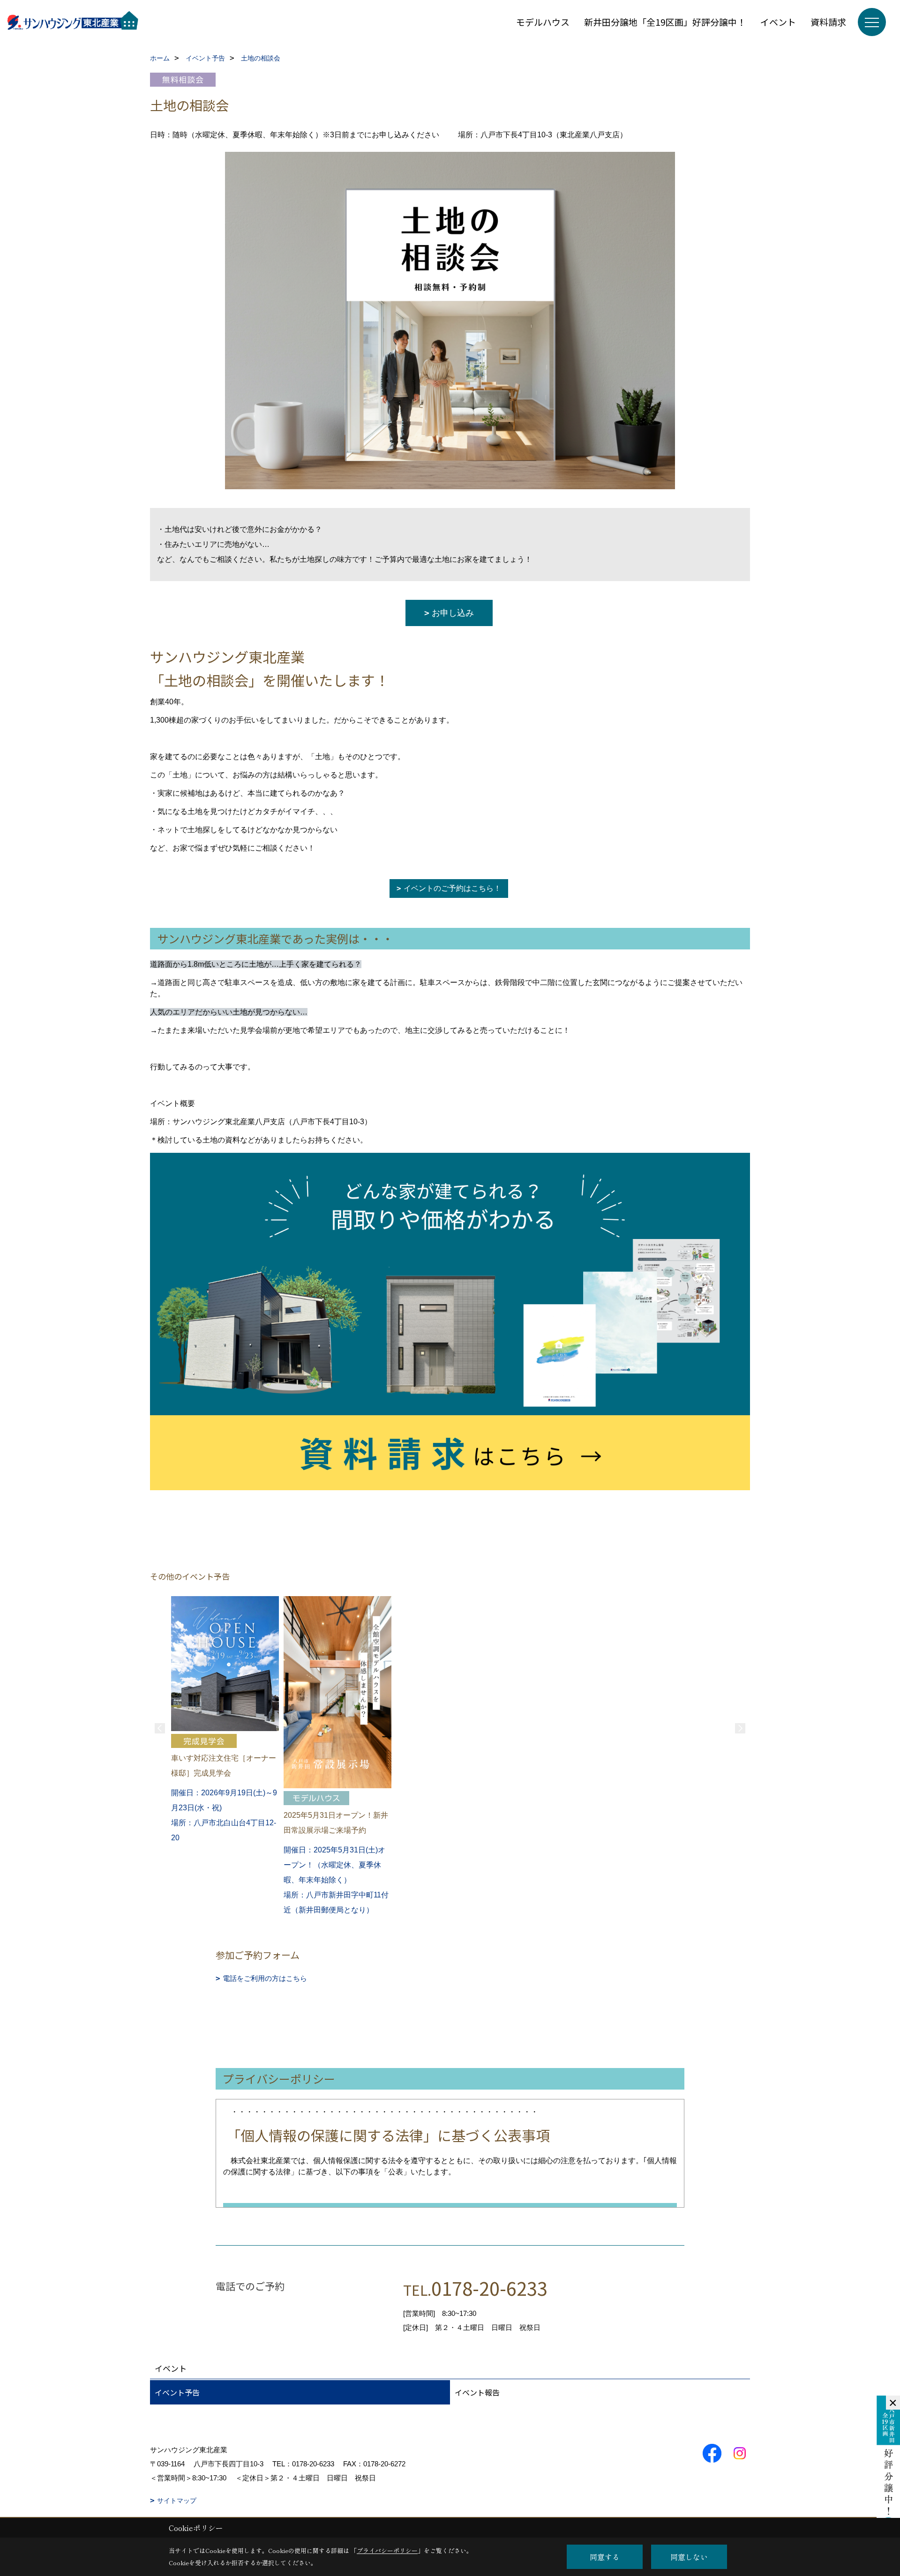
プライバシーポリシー (387, 2550)
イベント (778, 22)
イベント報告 (477, 2392)
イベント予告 (177, 2392)
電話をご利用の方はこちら (265, 1978)
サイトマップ (177, 2501)
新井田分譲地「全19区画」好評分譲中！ (665, 22)
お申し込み (453, 613)
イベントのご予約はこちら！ (452, 888)
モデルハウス (543, 22)
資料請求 (828, 22)
